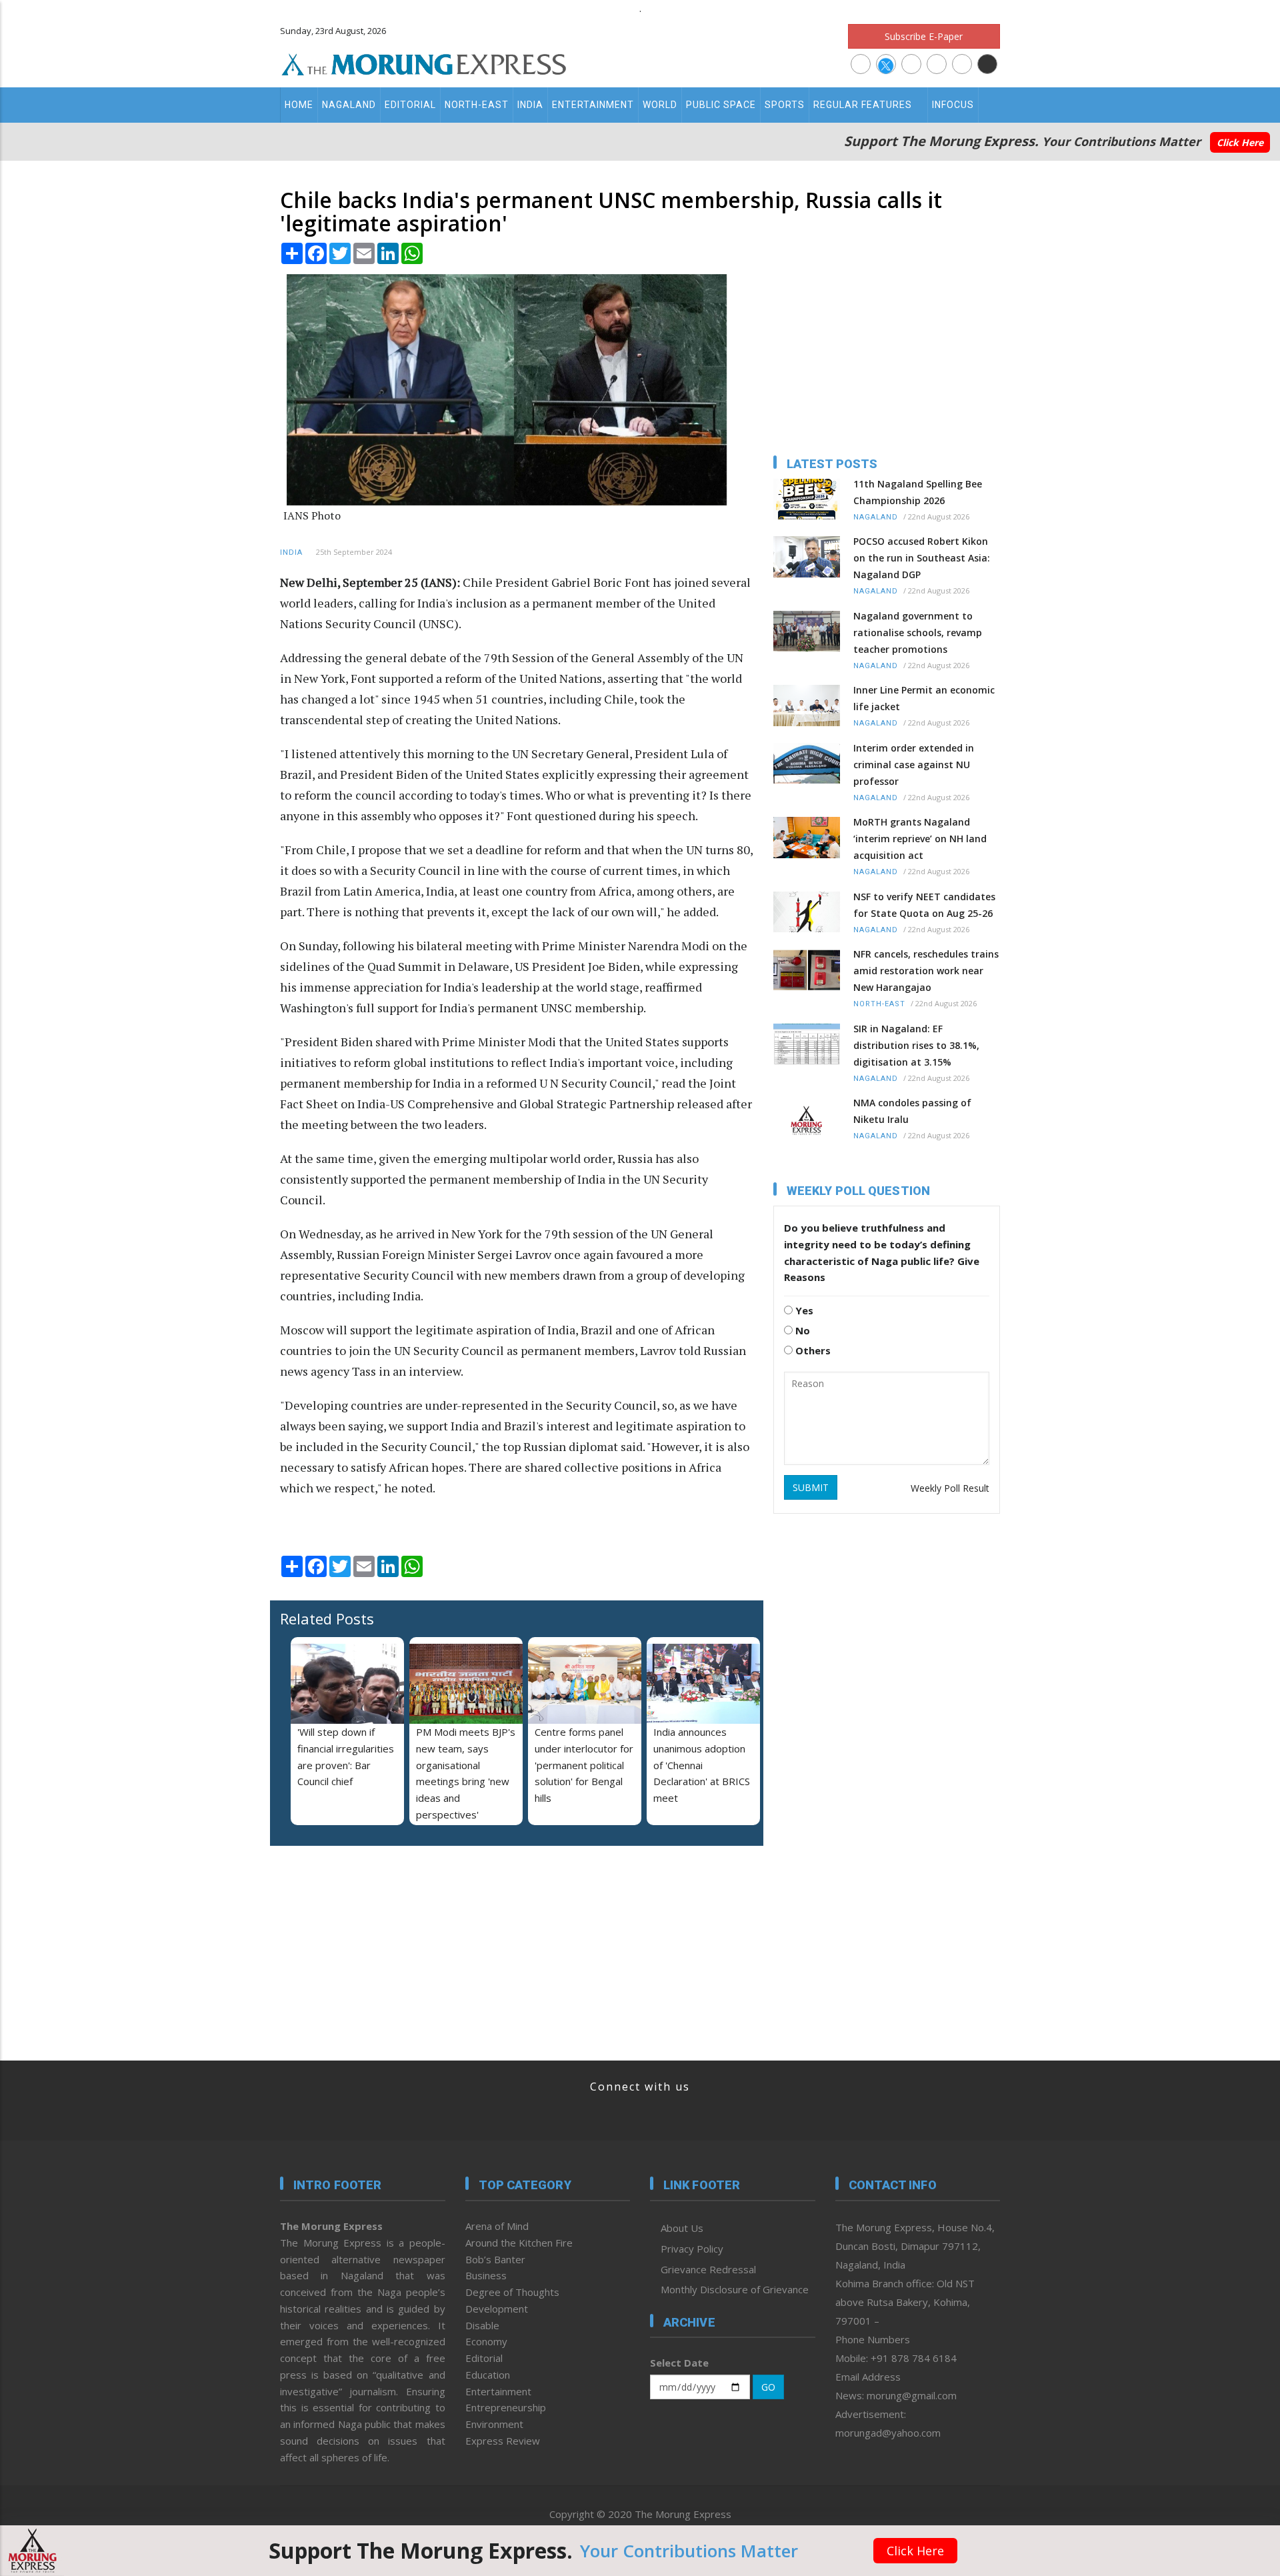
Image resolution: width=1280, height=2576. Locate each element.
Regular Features (863, 105)
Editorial (410, 105)
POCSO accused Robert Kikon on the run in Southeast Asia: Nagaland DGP (922, 558)
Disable (482, 2325)
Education (488, 2375)
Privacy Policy (692, 2249)
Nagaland (349, 105)
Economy (486, 2341)
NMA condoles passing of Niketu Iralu (912, 1111)
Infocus (953, 105)
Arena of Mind (497, 2226)
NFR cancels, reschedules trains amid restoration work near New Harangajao (926, 971)
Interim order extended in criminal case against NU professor (914, 765)
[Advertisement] (221, 1382)
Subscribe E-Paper (924, 36)
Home (299, 105)
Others (812, 1350)
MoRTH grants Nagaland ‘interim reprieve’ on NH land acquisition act (920, 839)
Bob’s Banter (495, 2259)
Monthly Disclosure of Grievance (735, 2289)
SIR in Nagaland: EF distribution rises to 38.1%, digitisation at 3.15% (916, 1045)
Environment (494, 2424)
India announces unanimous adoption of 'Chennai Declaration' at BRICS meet (702, 1765)
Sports (785, 105)
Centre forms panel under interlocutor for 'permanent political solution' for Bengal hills (584, 1765)
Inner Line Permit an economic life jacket (924, 698)
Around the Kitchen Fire (519, 2243)
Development (497, 2309)
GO (768, 2387)
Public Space (721, 105)
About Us (682, 2228)
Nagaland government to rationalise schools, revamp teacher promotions (918, 632)
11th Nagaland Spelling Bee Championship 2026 (918, 492)
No (801, 1330)
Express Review (503, 2441)
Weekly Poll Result (950, 1488)
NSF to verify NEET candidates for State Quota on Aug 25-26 (924, 905)
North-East (477, 105)
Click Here (1240, 142)
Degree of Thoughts (512, 2292)
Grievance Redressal (708, 2269)
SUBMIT (811, 1487)
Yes (803, 1310)
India (530, 105)
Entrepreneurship (506, 2407)
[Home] (424, 63)
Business (486, 2275)
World (660, 105)
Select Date (679, 2363)
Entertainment (593, 105)
